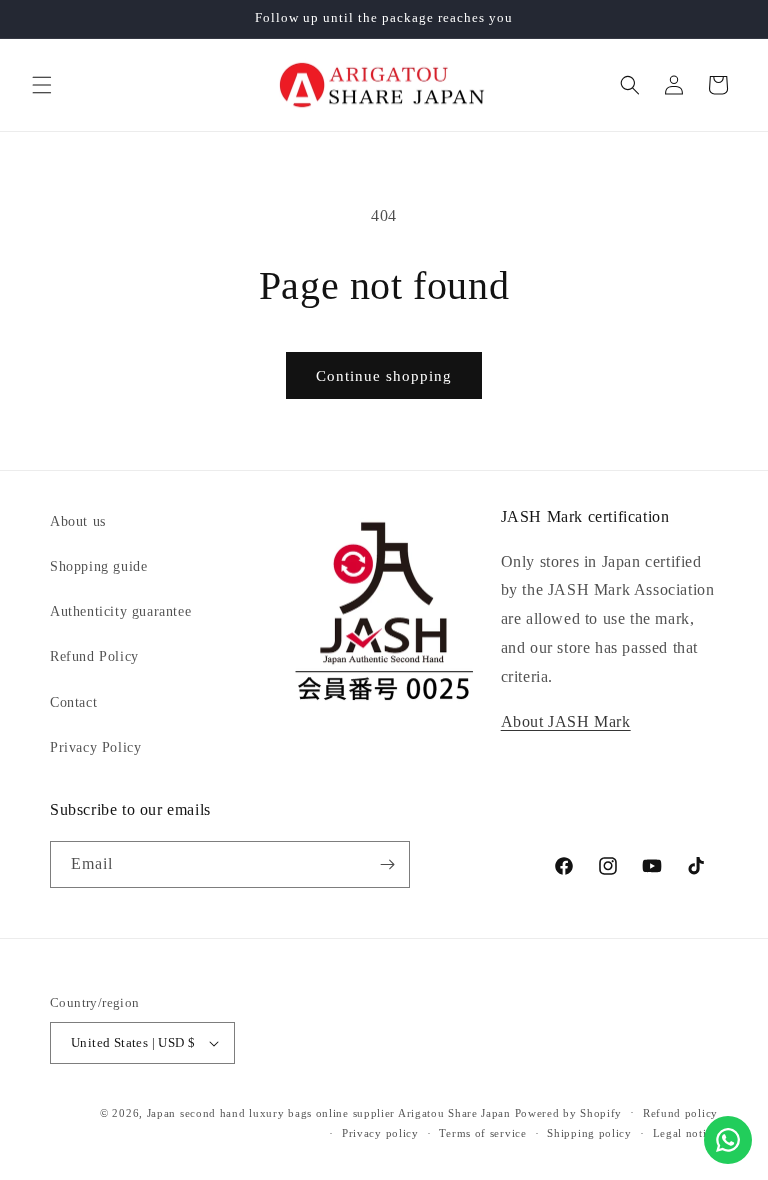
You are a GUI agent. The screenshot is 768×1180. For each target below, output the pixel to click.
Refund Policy (94, 656)
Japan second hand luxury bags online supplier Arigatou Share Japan (329, 1113)
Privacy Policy (95, 747)
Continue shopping (384, 376)
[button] (42, 85)
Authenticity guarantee (120, 611)
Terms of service (482, 1133)
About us (78, 521)
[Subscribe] (387, 864)
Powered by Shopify (569, 1113)
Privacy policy (380, 1133)
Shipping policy (589, 1133)
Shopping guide (98, 566)
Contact (73, 702)
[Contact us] (728, 1140)
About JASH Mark (566, 721)
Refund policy (680, 1113)
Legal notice (685, 1133)
